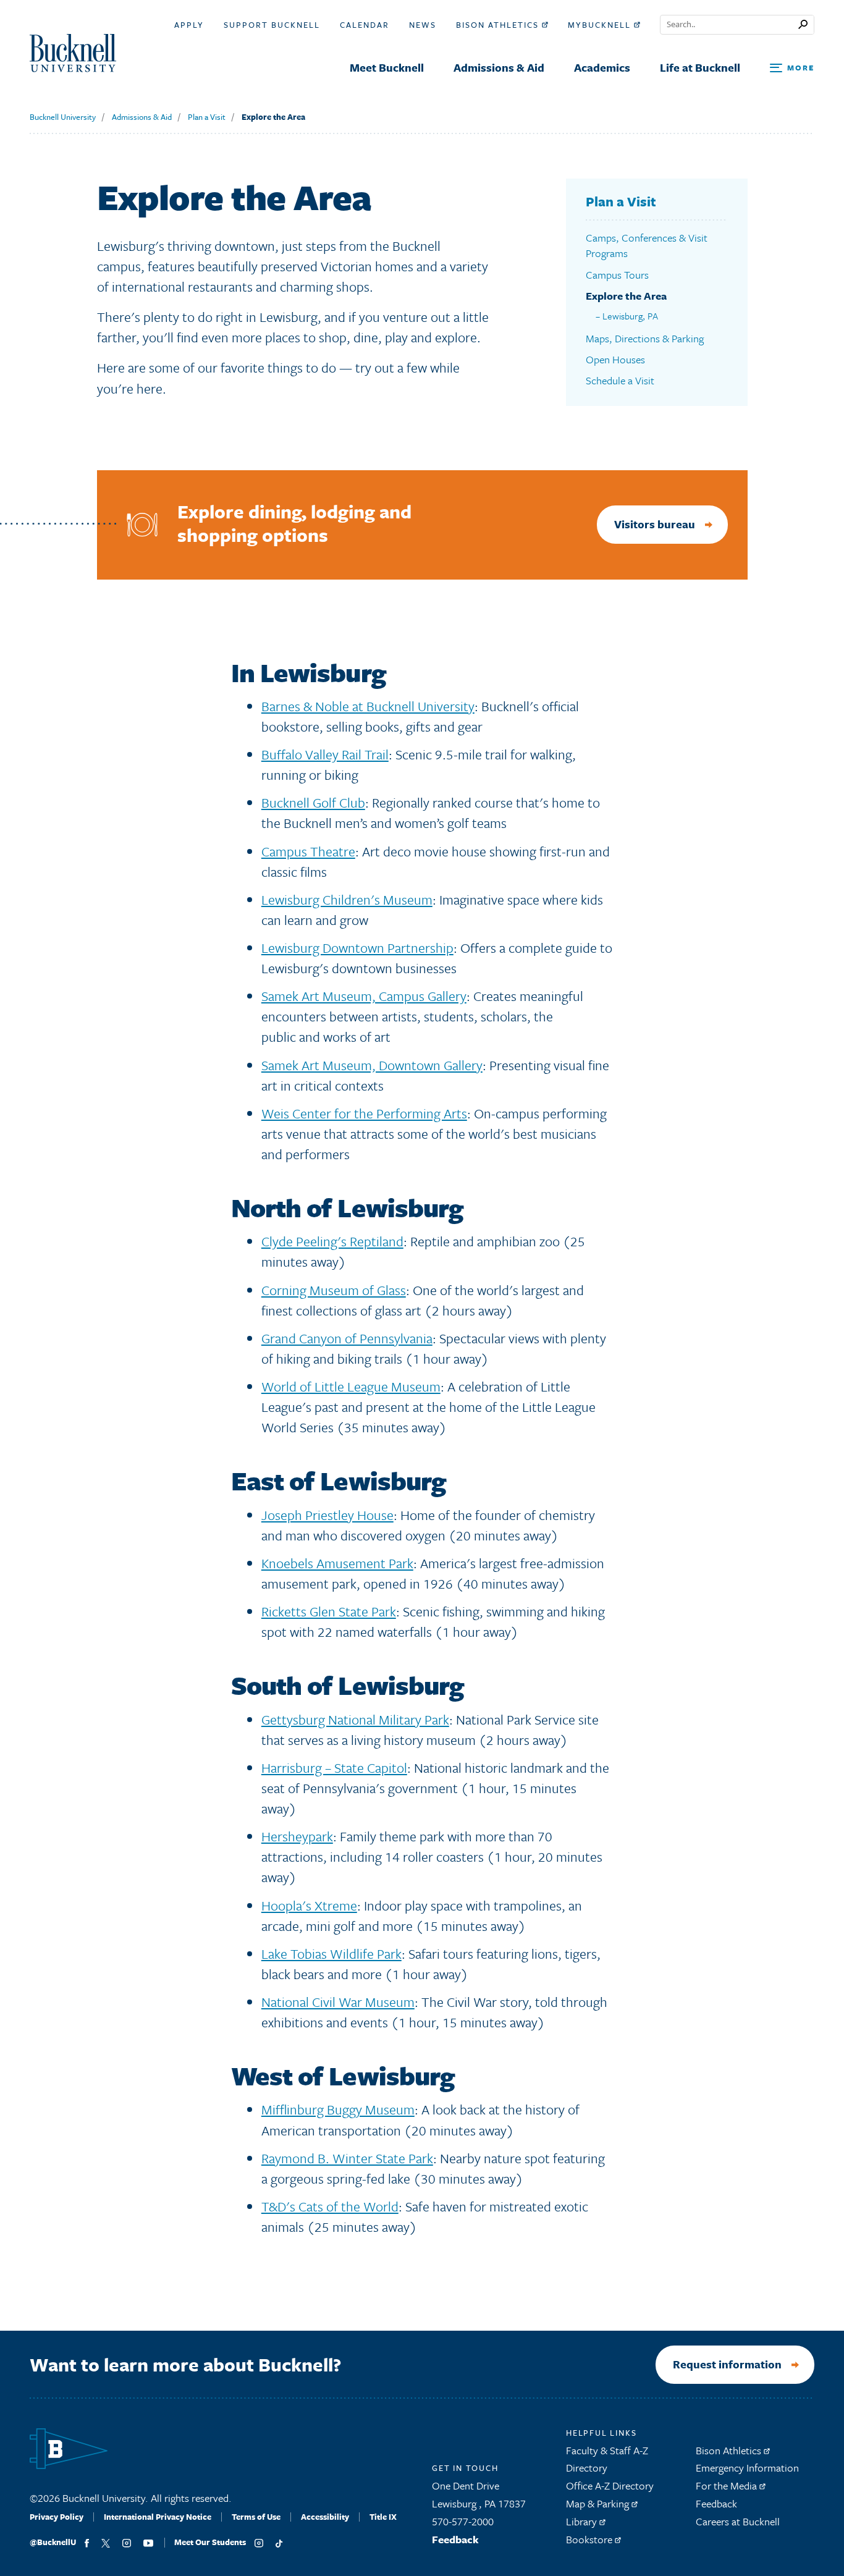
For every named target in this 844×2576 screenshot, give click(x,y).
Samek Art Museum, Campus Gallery (364, 996)
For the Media (728, 2485)
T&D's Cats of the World (330, 2206)
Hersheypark (297, 1836)
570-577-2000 (463, 2521)
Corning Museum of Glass (334, 1290)
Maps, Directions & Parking (645, 338)
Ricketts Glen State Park (329, 1611)
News (423, 25)
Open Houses (615, 359)
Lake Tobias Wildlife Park (331, 1953)
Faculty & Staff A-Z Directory (607, 2459)
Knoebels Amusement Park (337, 1563)
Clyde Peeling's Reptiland (332, 1241)
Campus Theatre (308, 851)
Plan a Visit (207, 117)
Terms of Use (256, 2517)
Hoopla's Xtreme (309, 1905)
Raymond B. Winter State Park (347, 2158)
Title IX (383, 2517)
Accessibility (325, 2517)
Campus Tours (617, 275)
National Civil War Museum (338, 2002)
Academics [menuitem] (602, 67)
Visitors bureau (655, 524)
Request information (727, 2364)
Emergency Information (747, 2468)
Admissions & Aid (142, 117)
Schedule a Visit (620, 380)
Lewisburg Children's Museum (347, 899)
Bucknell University (63, 117)
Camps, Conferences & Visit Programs (647, 246)
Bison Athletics (499, 25)
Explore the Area (273, 117)
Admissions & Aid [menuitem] (499, 67)
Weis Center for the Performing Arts (364, 1113)
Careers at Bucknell (738, 2521)
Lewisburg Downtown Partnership (357, 948)
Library (583, 2521)
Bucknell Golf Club (313, 802)
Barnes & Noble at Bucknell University (368, 706)
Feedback (455, 2539)
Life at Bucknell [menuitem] (700, 67)
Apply (189, 25)
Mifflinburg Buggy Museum (338, 2109)
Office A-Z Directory (610, 2485)
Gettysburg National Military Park (355, 1719)
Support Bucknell (272, 25)
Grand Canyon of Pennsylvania (347, 1338)
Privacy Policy (57, 2517)
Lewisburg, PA (630, 316)
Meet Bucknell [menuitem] (387, 67)
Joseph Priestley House (327, 1515)
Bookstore (590, 2539)
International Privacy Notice (158, 2517)
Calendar (365, 25)
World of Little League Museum (351, 1386)
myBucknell (601, 25)
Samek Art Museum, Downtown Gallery (372, 1065)
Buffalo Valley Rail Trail (325, 754)
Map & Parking (599, 2503)
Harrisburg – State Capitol (334, 1767)
